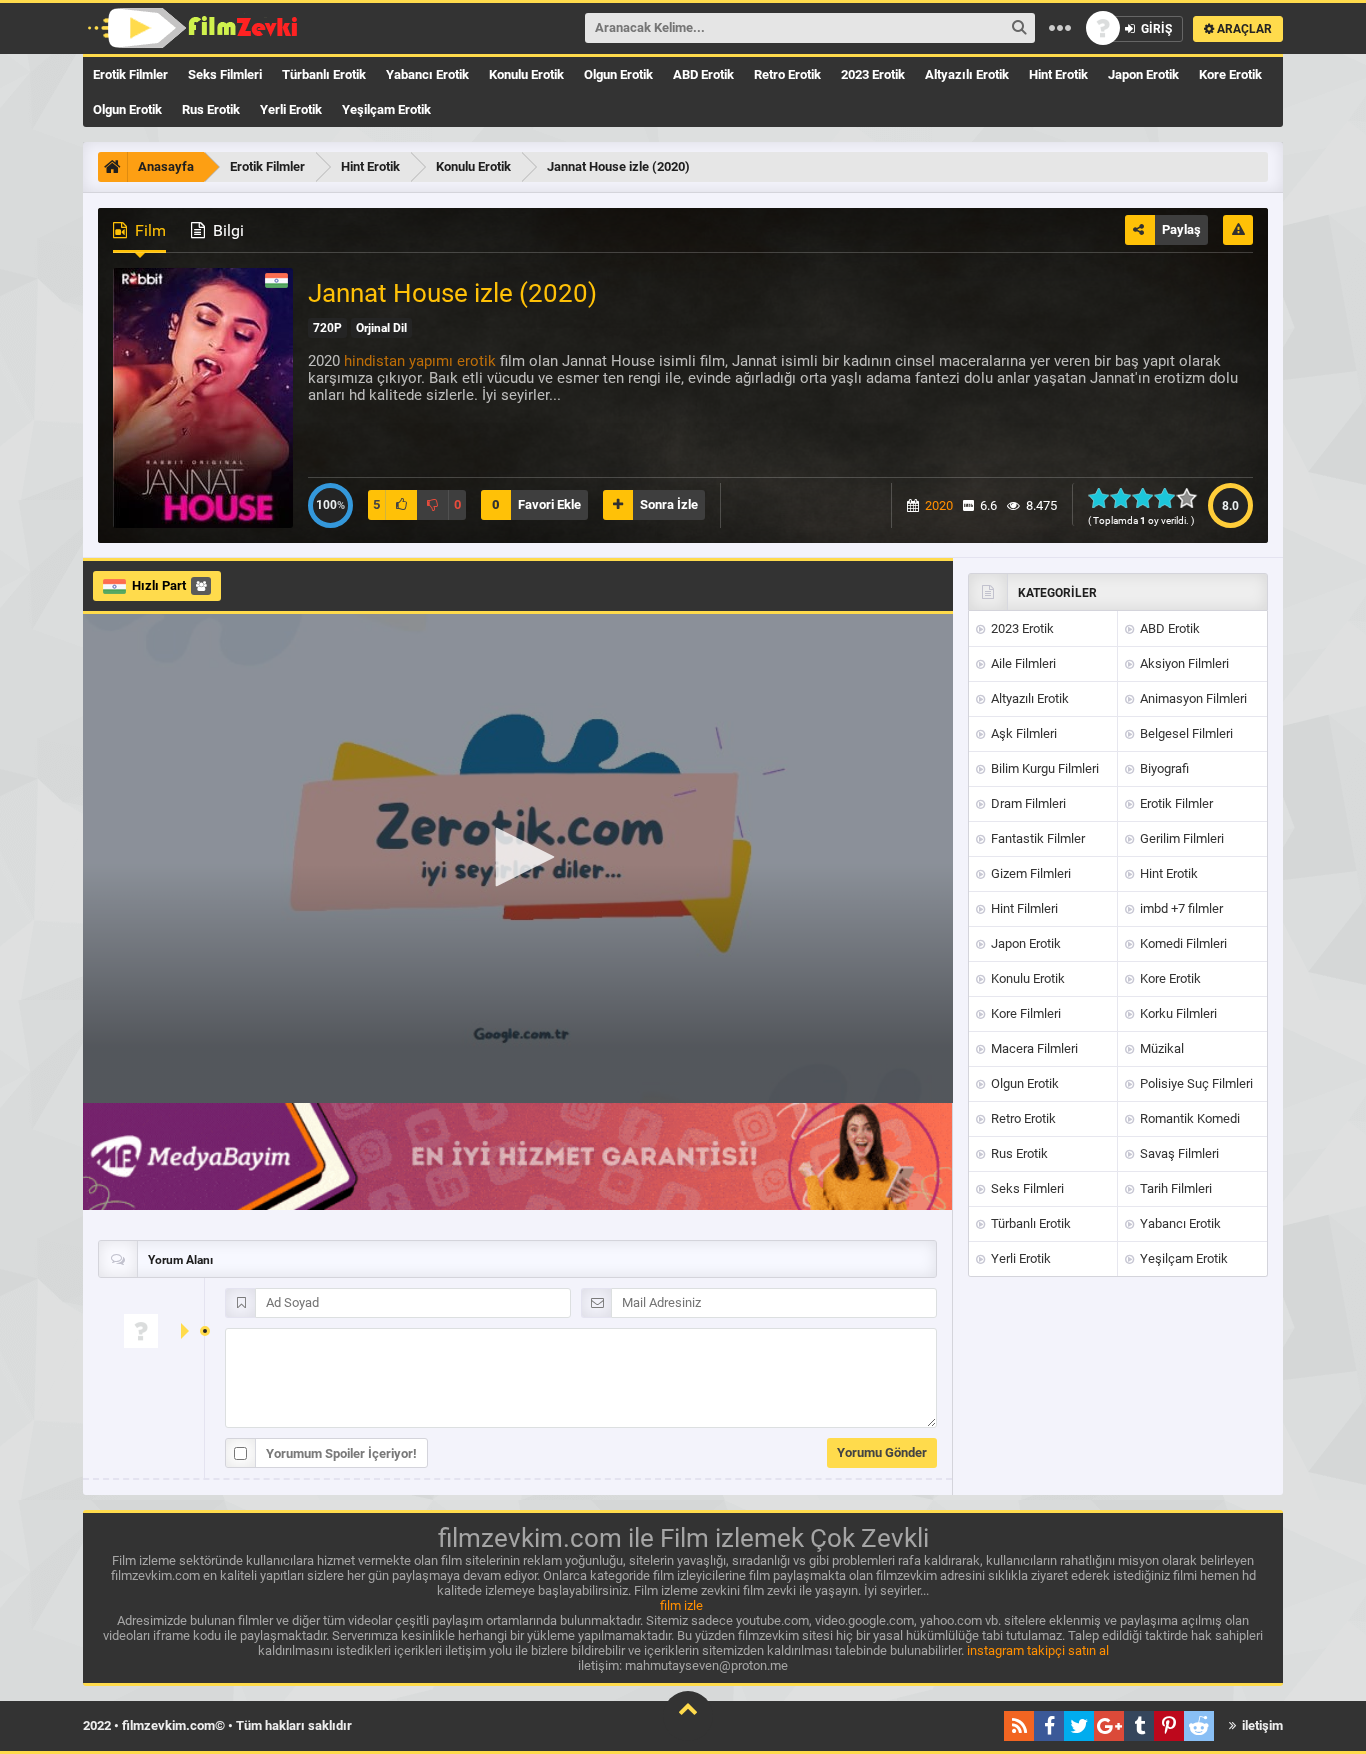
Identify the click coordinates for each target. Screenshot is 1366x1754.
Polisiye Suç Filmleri (1195, 1083)
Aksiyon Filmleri (1183, 663)
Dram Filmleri (1027, 803)
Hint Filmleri (1023, 908)
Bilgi (226, 230)
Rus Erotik (211, 109)
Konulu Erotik (526, 74)
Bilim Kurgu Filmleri (1043, 768)
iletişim (1261, 1725)
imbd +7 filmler (1180, 908)
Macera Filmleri (1033, 1048)
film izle (681, 1605)
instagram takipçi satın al (1038, 1650)
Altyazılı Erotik (967, 74)
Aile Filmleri (1022, 663)
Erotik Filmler (130, 74)
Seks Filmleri (225, 74)
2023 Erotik (873, 74)
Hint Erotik (1058, 74)
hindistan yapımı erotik (420, 361)
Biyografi (1163, 768)
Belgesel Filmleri (1185, 733)
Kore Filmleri (1024, 1013)
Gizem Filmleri (1029, 873)
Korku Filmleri (1177, 1013)
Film (148, 230)
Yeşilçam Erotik (386, 109)
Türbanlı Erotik (324, 74)
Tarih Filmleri (1174, 1188)
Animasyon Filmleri (1192, 698)
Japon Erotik (1143, 74)
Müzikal (1160, 1048)
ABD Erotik (703, 74)
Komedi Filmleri (1182, 943)
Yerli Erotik (291, 109)
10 (1192, 498)
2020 (939, 505)
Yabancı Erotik (427, 74)
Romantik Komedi (1188, 1118)
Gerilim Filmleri (1180, 838)
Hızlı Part (159, 585)
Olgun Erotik (618, 74)
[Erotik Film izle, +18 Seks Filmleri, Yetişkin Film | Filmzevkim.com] (195, 28)
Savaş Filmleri (1178, 1153)
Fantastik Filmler (1036, 838)
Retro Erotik (787, 74)
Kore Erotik (1230, 74)
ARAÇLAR (1243, 29)
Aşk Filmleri (1022, 733)
